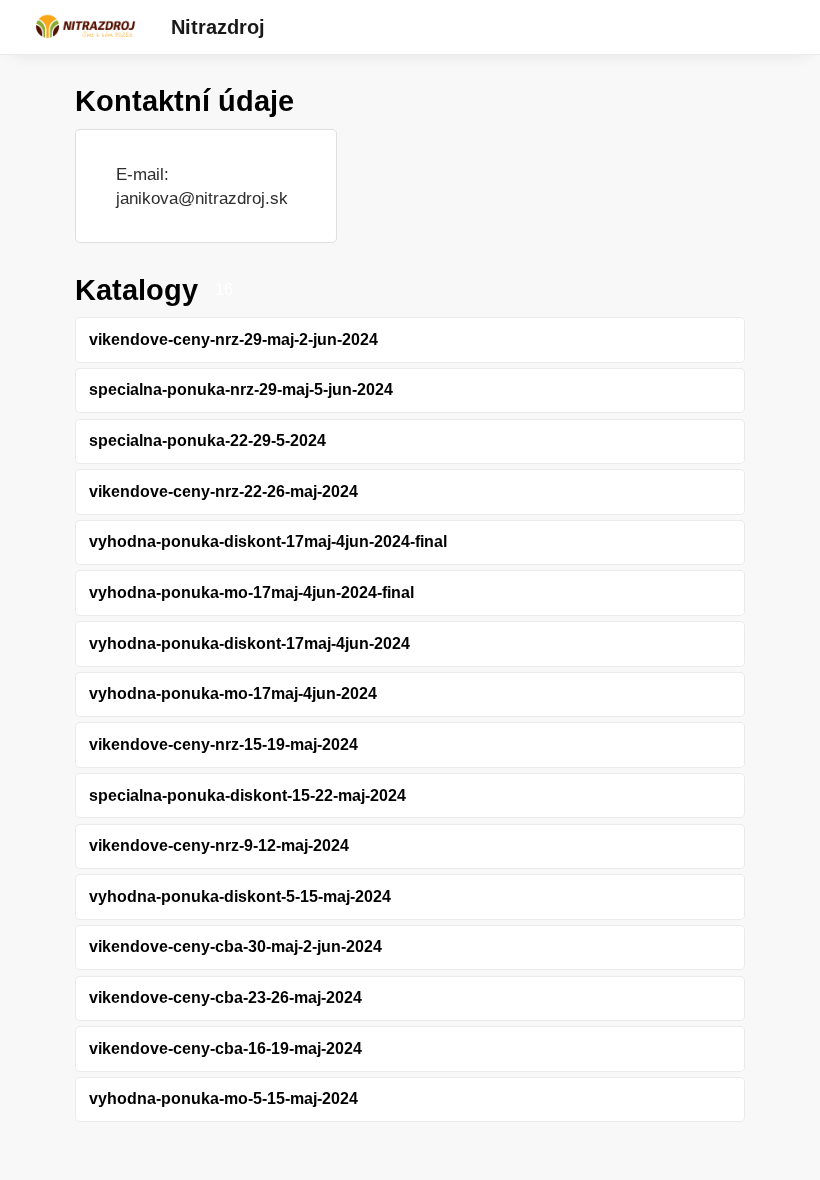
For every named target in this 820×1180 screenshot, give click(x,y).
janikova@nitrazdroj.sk (202, 198)
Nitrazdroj (218, 27)
